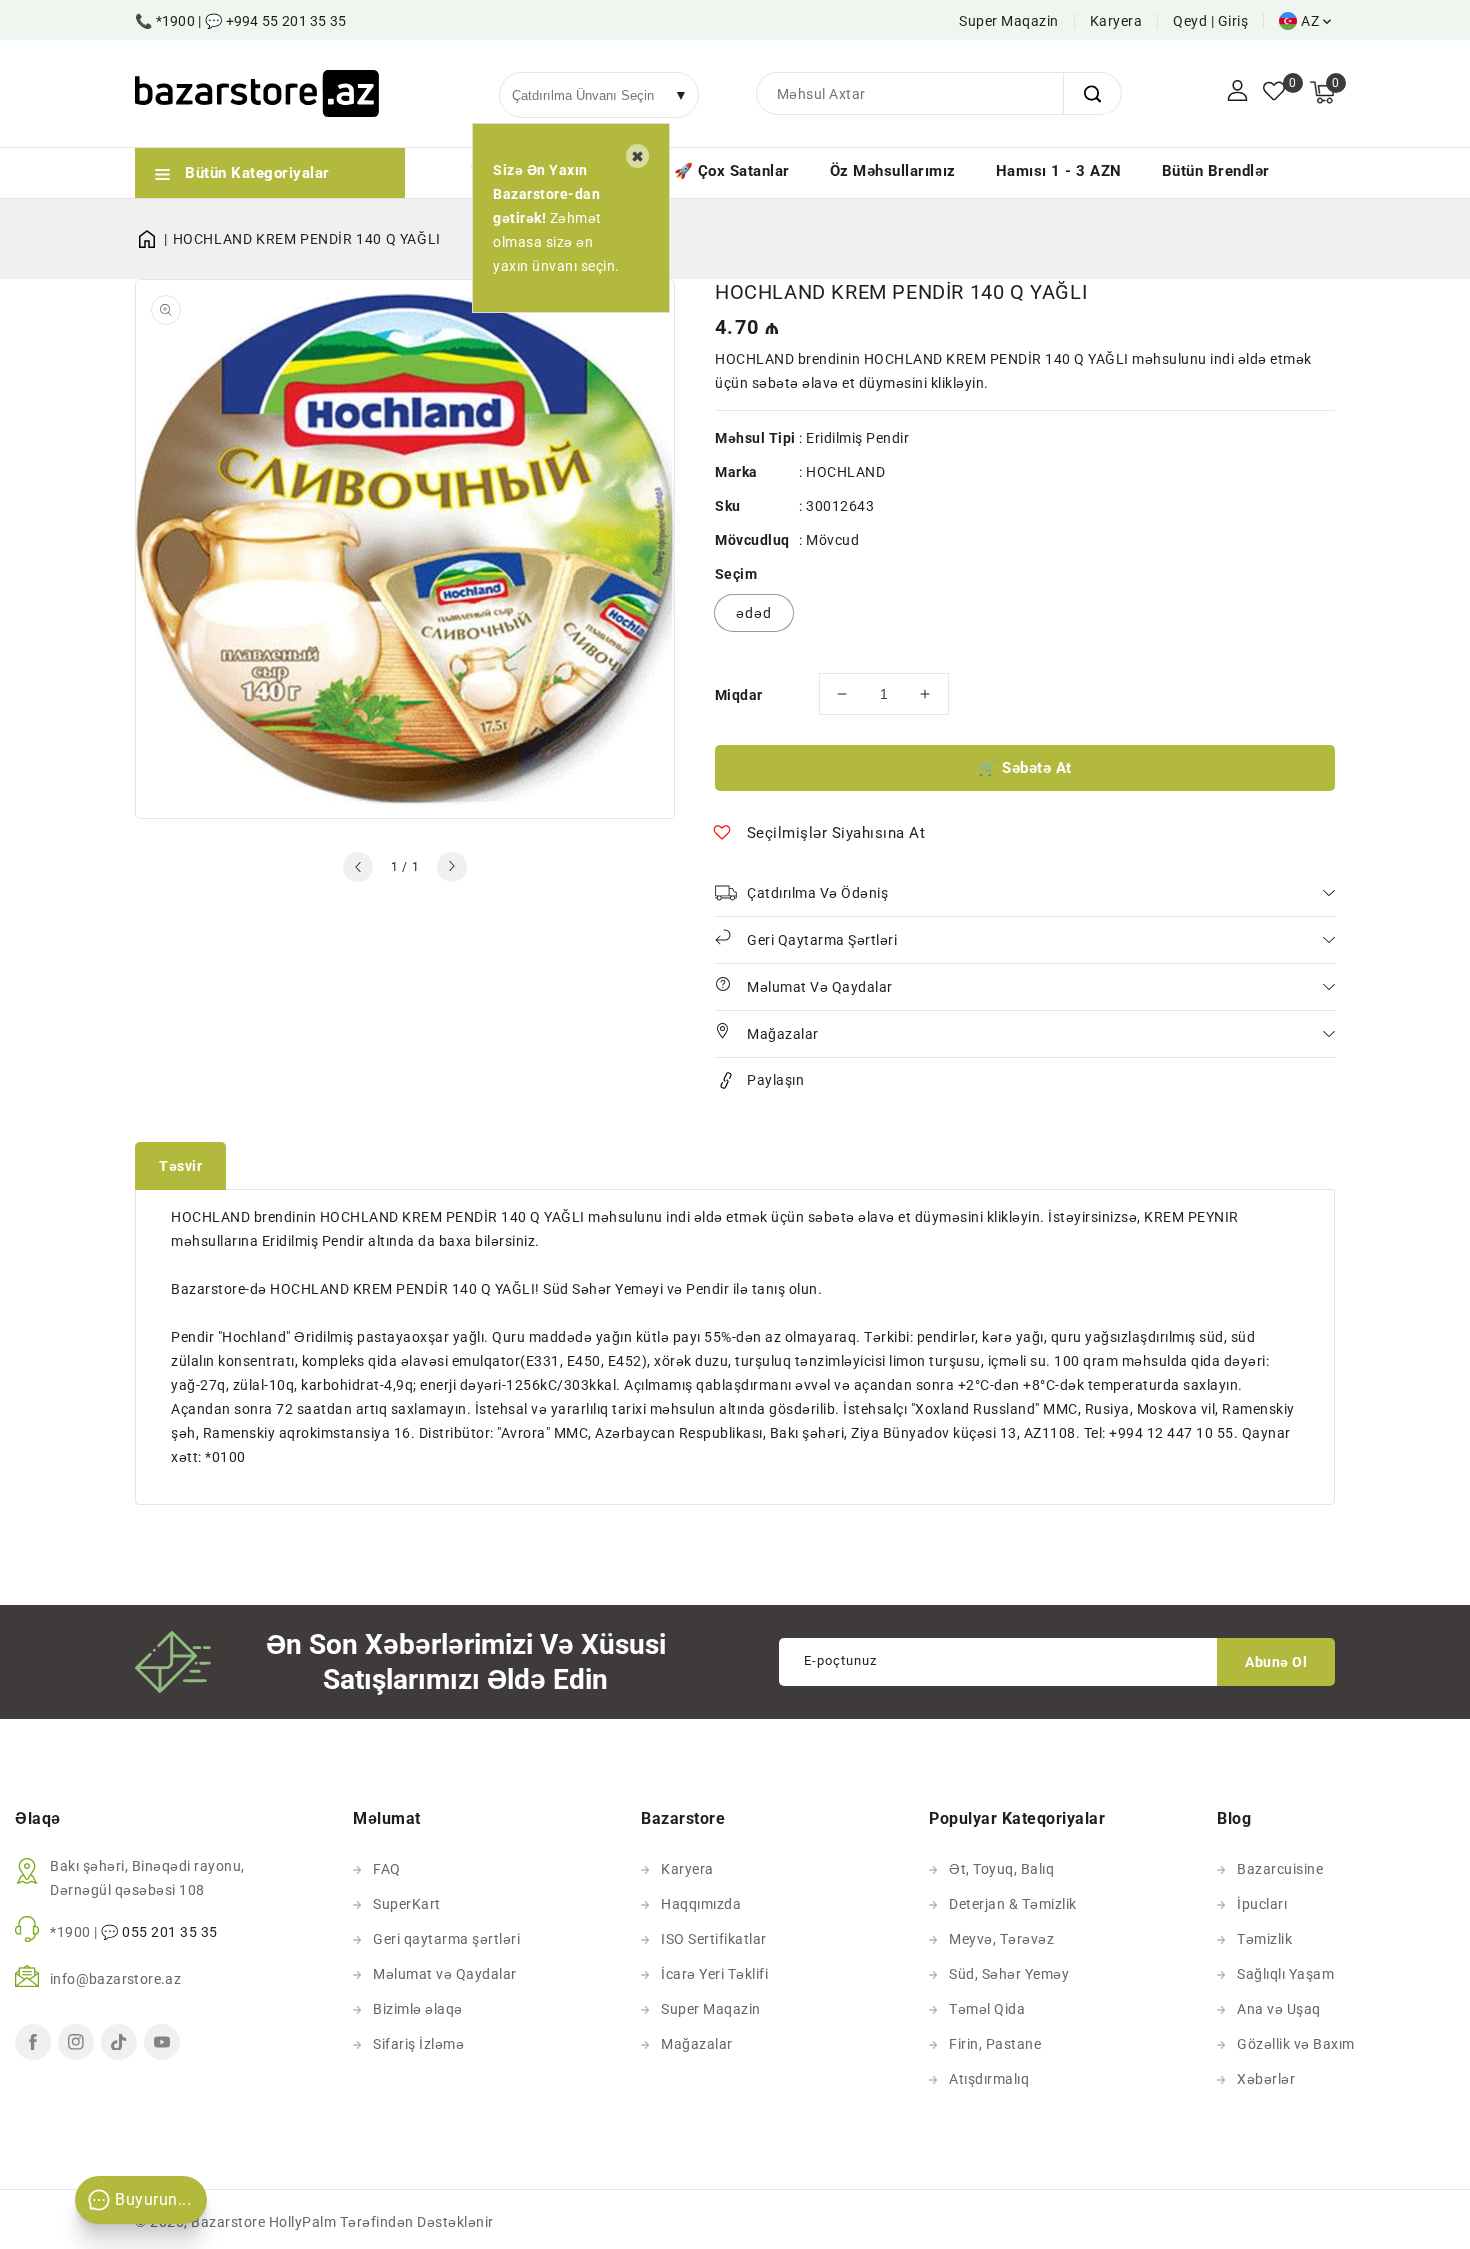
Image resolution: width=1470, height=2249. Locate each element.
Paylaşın (775, 1080)
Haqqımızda (701, 1904)
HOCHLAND (845, 472)
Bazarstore (228, 2222)
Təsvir (180, 1166)
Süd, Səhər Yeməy (1009, 1974)
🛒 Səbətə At (1025, 768)
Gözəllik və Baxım (1296, 2044)
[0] (1274, 93)
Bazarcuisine (1280, 1869)
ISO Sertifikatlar (714, 1939)
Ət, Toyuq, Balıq (1001, 1869)
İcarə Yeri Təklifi (714, 1974)
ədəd (754, 613)
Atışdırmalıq (989, 2079)
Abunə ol (1276, 1662)
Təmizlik (1264, 1939)
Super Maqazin (1009, 21)
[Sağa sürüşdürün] (452, 867)
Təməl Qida (987, 2009)
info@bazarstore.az (115, 1979)
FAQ (387, 1869)
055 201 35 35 (170, 1932)
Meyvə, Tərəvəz (1001, 1939)
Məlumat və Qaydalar (445, 1974)
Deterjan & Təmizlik (1013, 1904)
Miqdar (738, 695)
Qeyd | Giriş (1210, 21)
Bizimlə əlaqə (418, 2009)
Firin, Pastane (995, 2044)
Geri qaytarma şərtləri (446, 1939)
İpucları (1262, 1904)
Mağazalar (697, 2044)
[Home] (154, 239)
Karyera (1116, 21)
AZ (1310, 21)
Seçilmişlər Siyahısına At (836, 833)
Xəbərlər (1266, 2079)
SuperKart (407, 1904)
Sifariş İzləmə (418, 2044)
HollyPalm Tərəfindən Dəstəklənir (381, 2222)
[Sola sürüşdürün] (358, 867)
